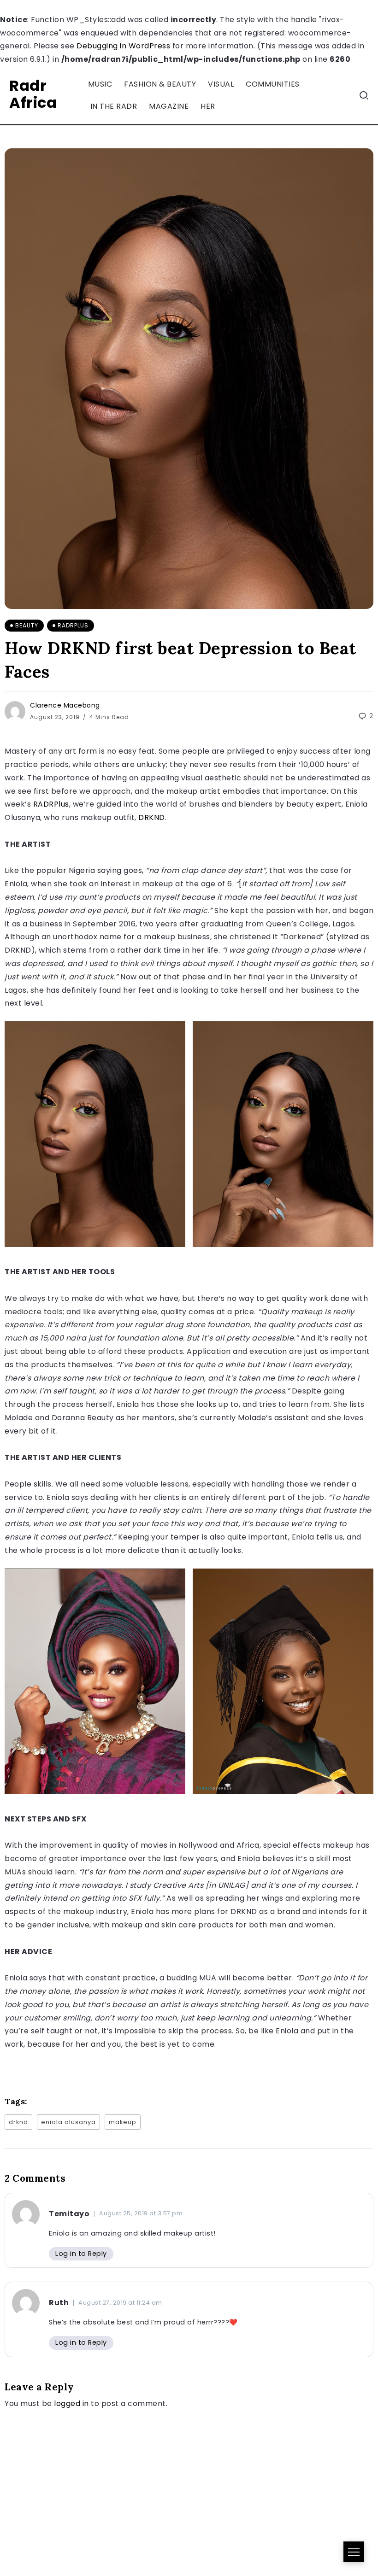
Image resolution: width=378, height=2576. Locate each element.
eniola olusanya (68, 2122)
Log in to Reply (81, 2254)
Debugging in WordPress (123, 46)
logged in (71, 2403)
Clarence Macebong (65, 705)
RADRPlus (51, 804)
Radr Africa (33, 94)
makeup (123, 2122)
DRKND (152, 817)
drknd (18, 2122)
